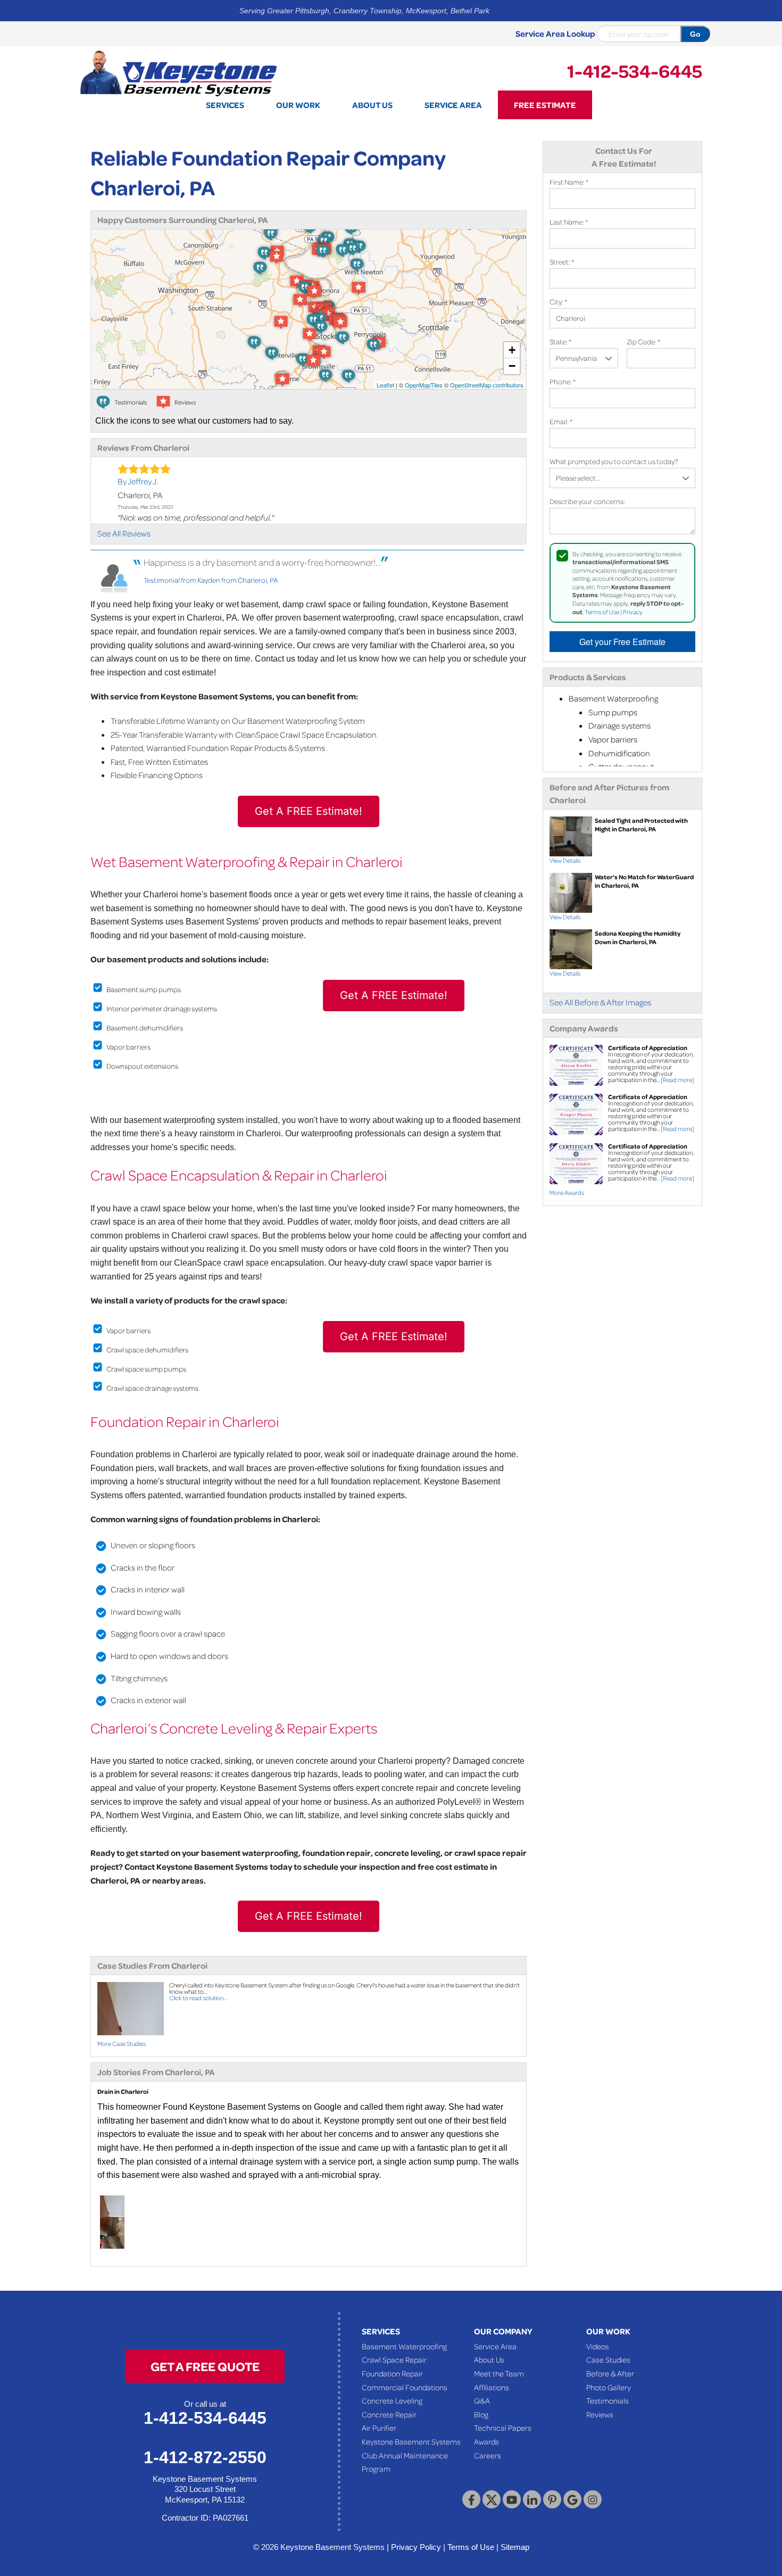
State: (560, 341)
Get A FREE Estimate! (309, 811)
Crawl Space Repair (394, 2359)
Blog (481, 2414)
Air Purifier (379, 2428)
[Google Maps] (572, 2499)
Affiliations (492, 2387)
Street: (562, 262)
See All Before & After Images (600, 1002)
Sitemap (515, 2547)
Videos (598, 2346)
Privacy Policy (416, 2547)
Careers (488, 2455)
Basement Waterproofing (404, 2346)
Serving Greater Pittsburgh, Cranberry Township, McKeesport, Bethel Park (364, 11)
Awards (486, 2441)
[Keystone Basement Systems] (178, 72)
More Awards (567, 1192)
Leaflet (385, 385)
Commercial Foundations (405, 2387)
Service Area (495, 2346)
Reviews (600, 2414)
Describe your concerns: (587, 501)
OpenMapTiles (424, 385)
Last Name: (569, 222)
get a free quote (205, 2366)
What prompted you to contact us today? (614, 461)
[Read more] (677, 1080)
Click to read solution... (198, 1998)
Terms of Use (602, 612)
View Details (565, 860)
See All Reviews (124, 533)
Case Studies (608, 2359)
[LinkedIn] (532, 2499)
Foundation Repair (392, 2373)
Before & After (610, 2373)
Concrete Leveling (392, 2400)
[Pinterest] (552, 2499)
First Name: (569, 182)
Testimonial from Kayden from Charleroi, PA (211, 580)
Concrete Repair (389, 2414)
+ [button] (512, 350)
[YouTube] (512, 2499)
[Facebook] (471, 2499)
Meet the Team (499, 2373)
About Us (489, 2359)
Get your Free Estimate (622, 642)
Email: (561, 421)
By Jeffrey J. (138, 481)
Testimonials (608, 2400)
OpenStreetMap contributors (487, 385)
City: (558, 302)
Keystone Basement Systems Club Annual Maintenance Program (411, 2455)
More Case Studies (122, 2044)
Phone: (563, 381)
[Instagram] (593, 2499)
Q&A (482, 2400)
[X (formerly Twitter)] (492, 2499)
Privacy (633, 612)
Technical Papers (503, 2428)
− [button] (512, 366)
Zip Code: (643, 341)
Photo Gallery (609, 2387)
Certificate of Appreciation (648, 1048)
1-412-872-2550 (205, 2457)
